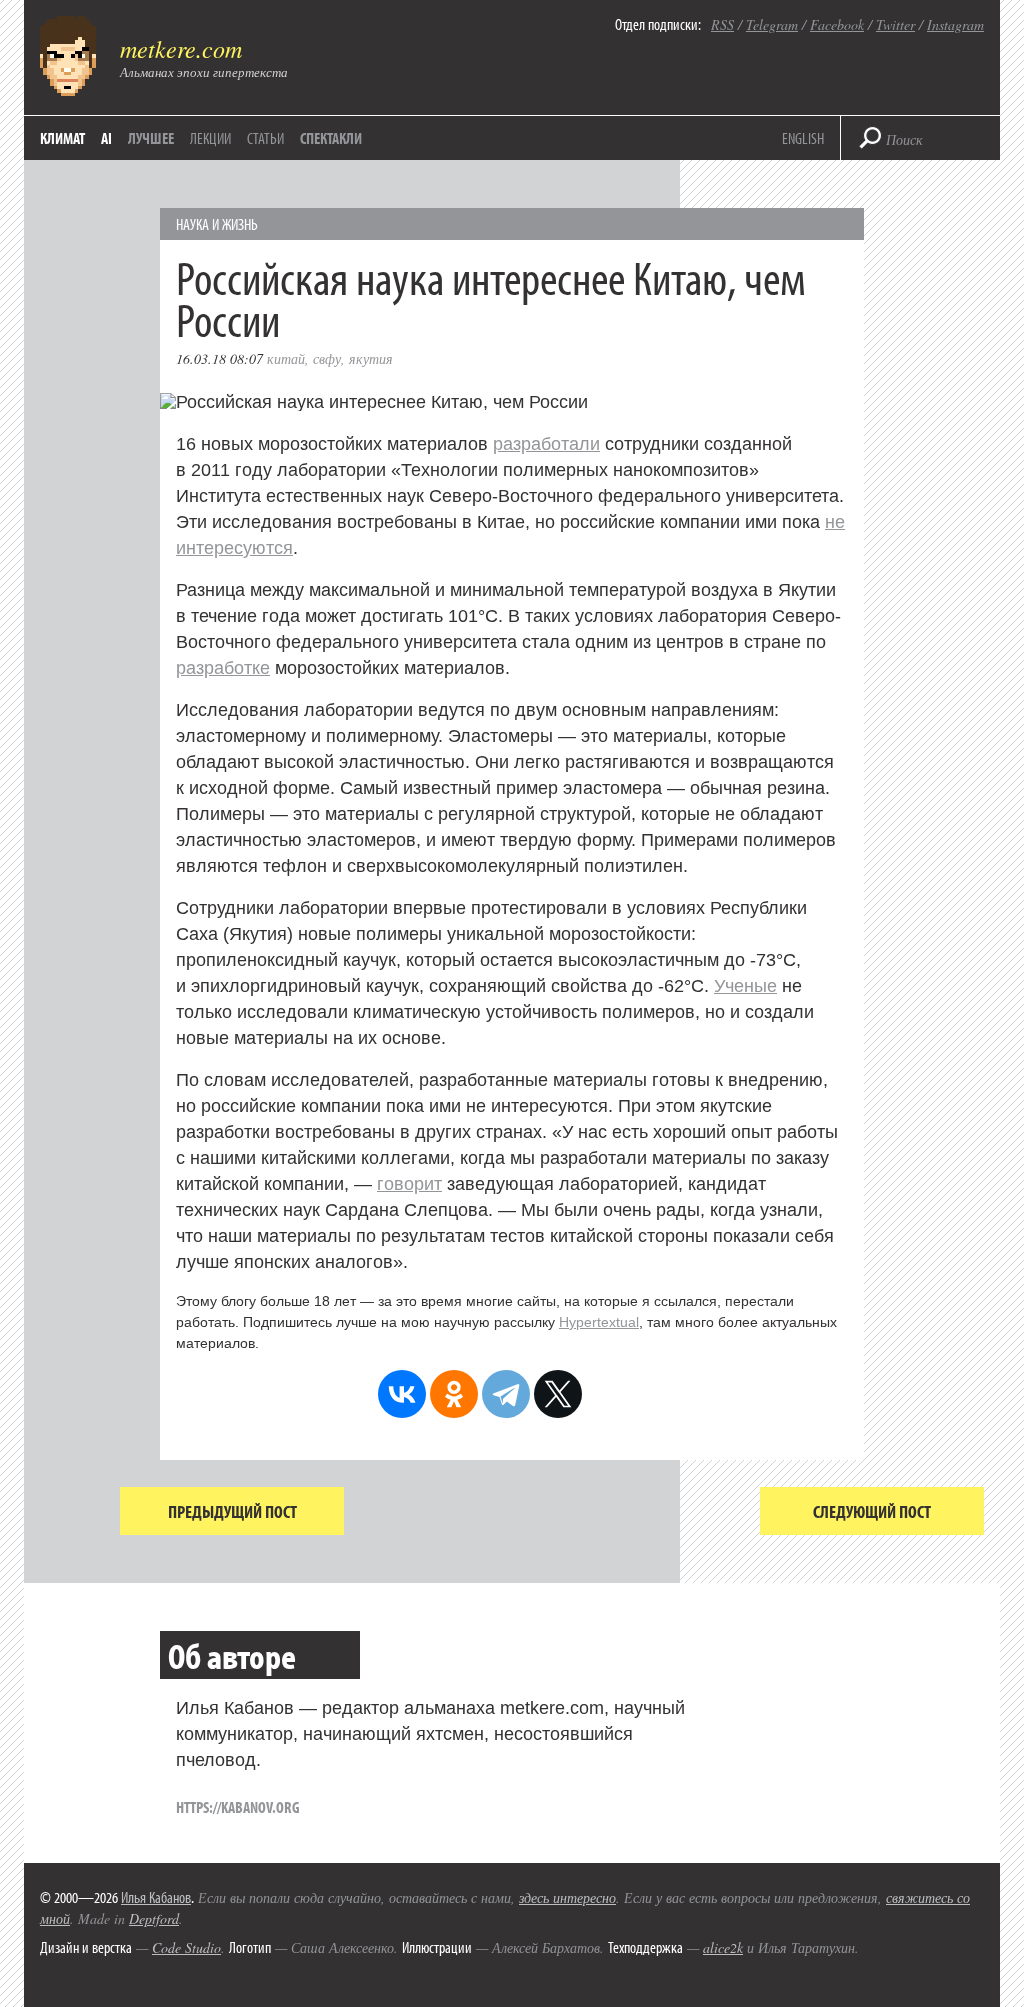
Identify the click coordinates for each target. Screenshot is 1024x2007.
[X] (558, 1394)
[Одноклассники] (454, 1394)
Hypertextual (599, 1322)
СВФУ (327, 358)
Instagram (955, 24)
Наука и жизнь (217, 224)
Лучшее (151, 138)
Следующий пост (872, 1511)
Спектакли (331, 138)
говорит (409, 1184)
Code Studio (186, 1947)
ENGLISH (803, 138)
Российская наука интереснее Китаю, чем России (491, 297)
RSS (722, 24)
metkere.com (181, 48)
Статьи (265, 138)
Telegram (772, 24)
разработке (223, 668)
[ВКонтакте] (402, 1394)
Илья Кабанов (156, 1897)
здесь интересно (567, 1897)
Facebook (837, 24)
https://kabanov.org (238, 1807)
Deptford (154, 1918)
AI (106, 138)
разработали (546, 444)
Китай (286, 358)
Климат (62, 138)
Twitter (895, 24)
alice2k (723, 1947)
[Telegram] (506, 1394)
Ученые (745, 986)
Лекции (210, 138)
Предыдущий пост (232, 1511)
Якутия (371, 358)
